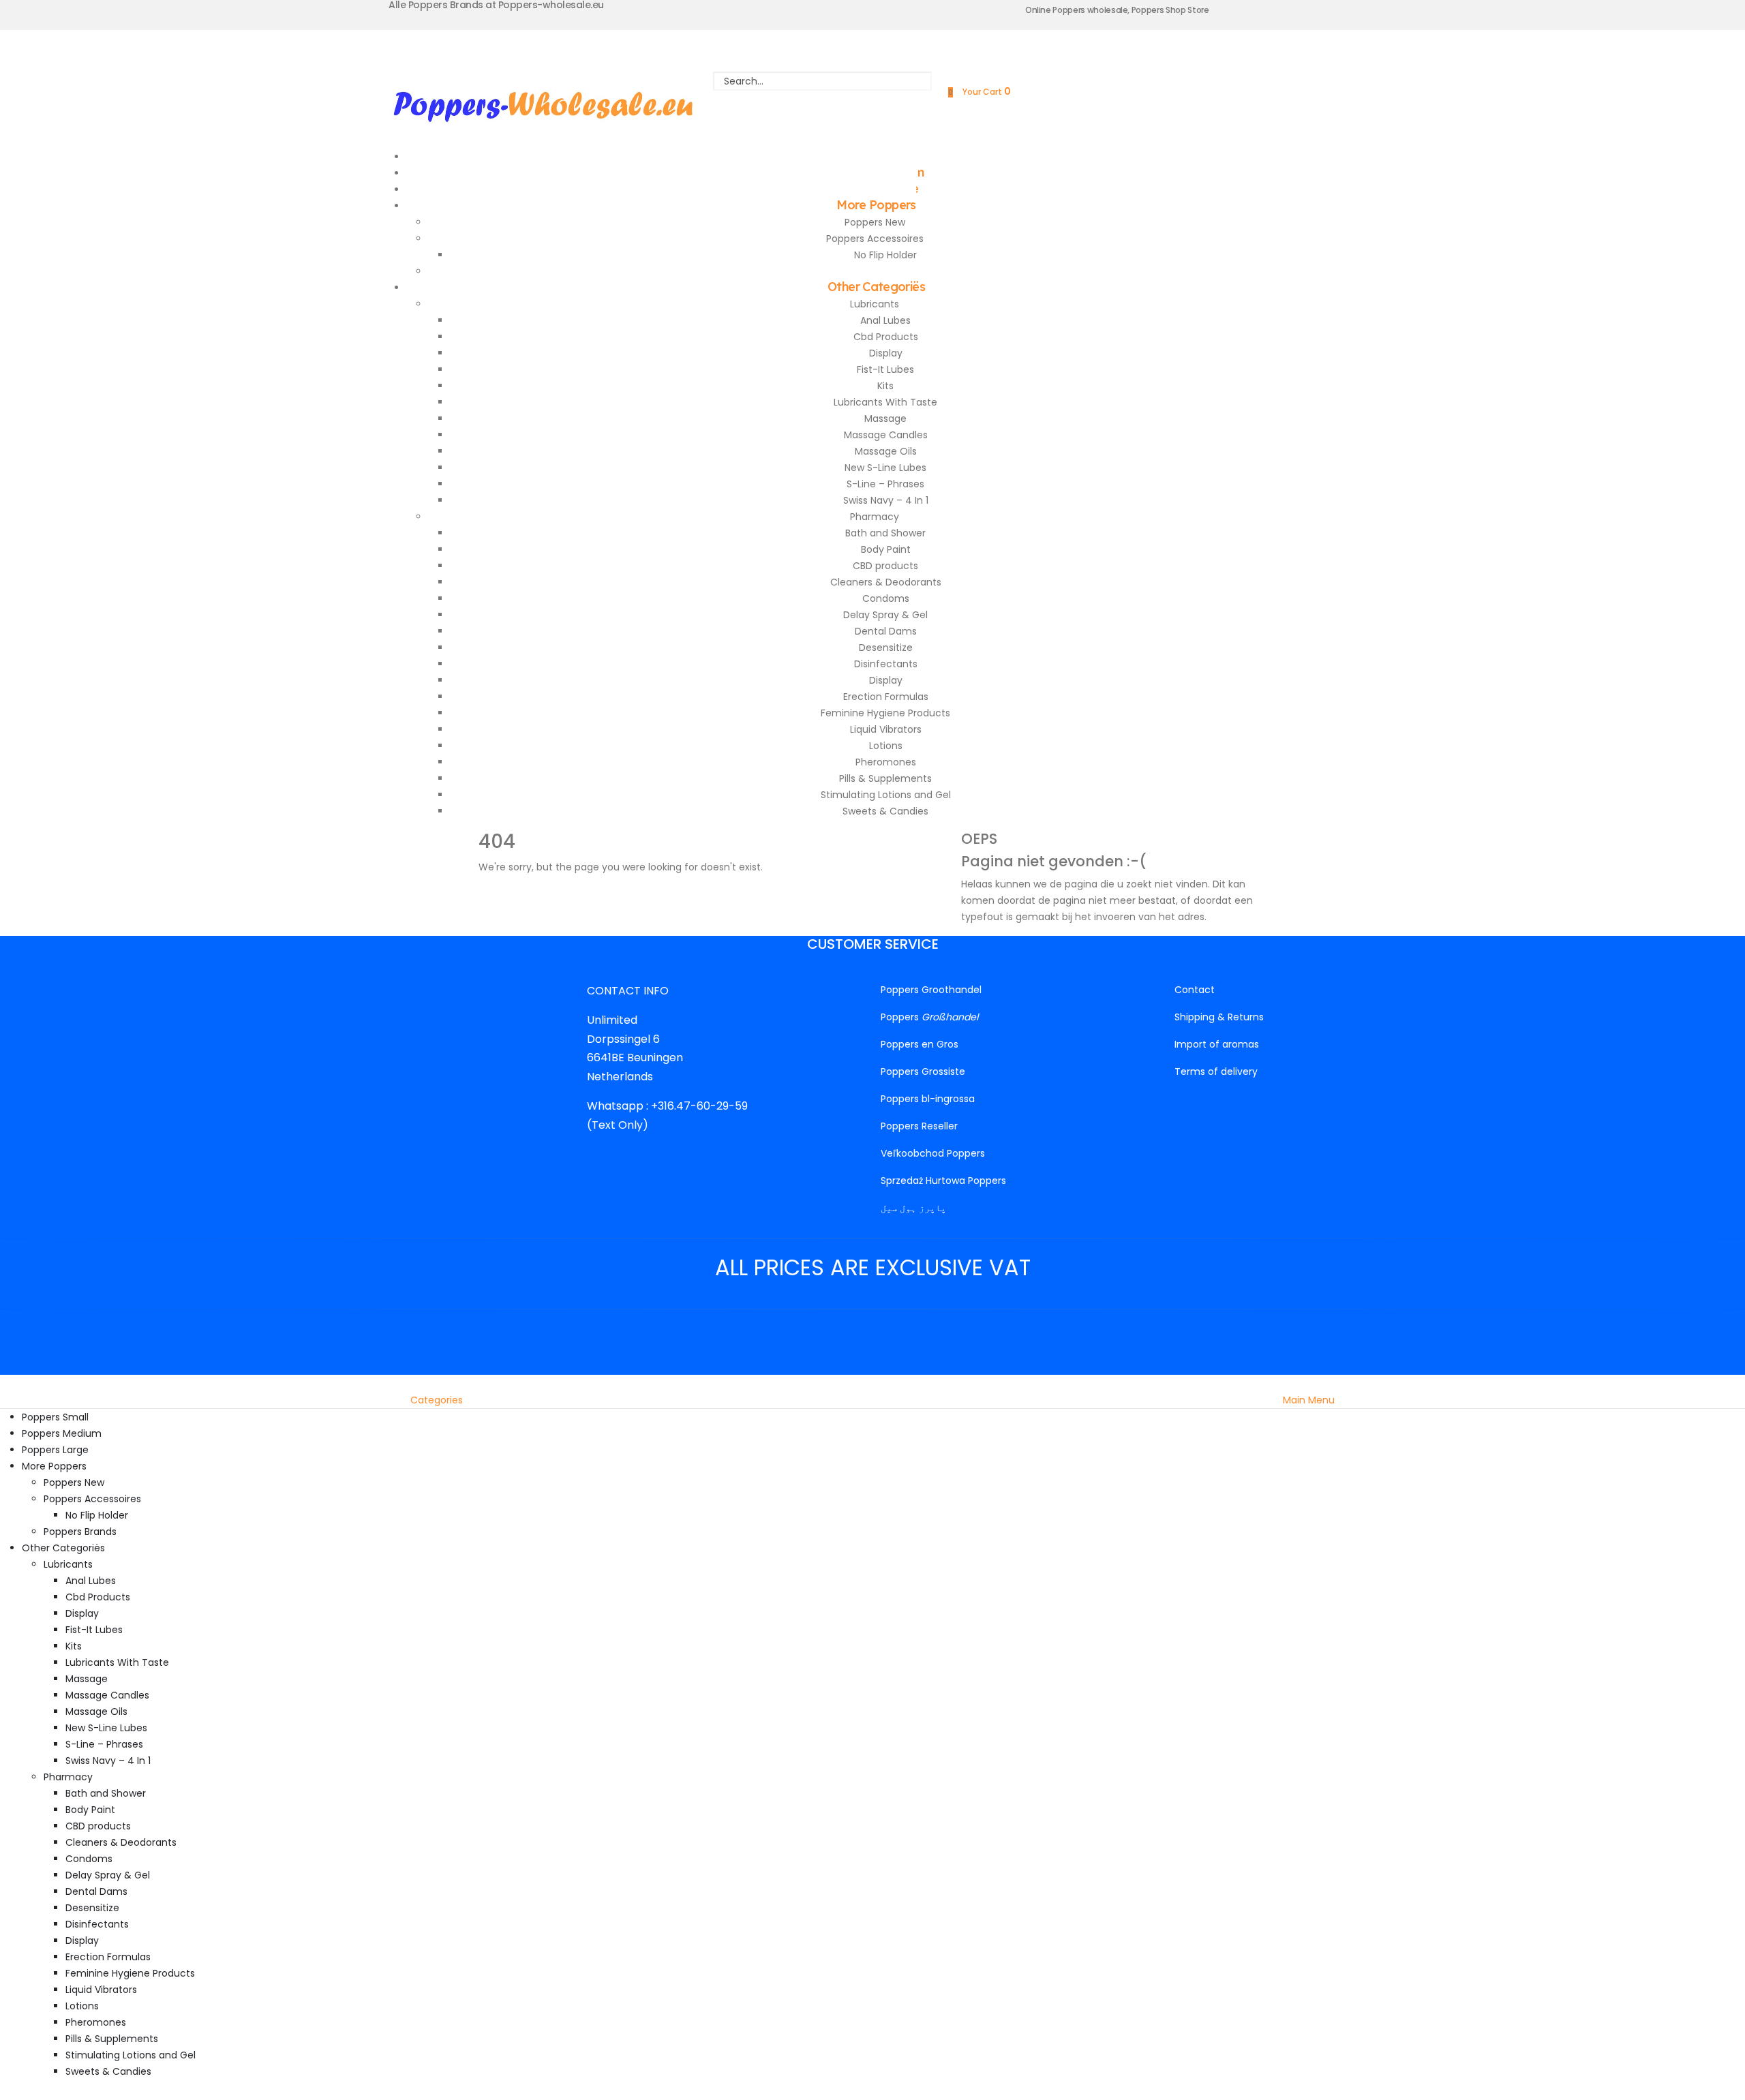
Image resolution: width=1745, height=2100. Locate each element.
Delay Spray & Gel (885, 615)
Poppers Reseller (919, 1126)
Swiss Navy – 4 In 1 (886, 500)
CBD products (885, 566)
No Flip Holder (885, 255)
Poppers (929, 1017)
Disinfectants (886, 664)
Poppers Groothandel (931, 990)
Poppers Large (55, 1450)
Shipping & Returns (1219, 1017)
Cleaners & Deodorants (886, 582)
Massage (885, 419)
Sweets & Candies (885, 811)
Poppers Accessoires (875, 239)
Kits (885, 386)
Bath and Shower (885, 533)
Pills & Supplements (885, 778)
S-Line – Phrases (885, 484)
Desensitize (886, 648)
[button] (8, 1383)
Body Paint (886, 549)
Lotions (886, 746)
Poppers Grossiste (923, 1071)
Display (886, 353)
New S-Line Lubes (885, 468)
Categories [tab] (437, 1400)
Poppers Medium (62, 1433)
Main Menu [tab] (1309, 1400)
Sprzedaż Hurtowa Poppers (943, 1181)
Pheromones (886, 762)
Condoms (886, 598)
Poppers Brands (80, 1532)
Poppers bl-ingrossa (928, 1099)
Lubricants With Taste (885, 402)
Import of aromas (1217, 1044)
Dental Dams (886, 631)
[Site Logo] (543, 104)
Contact (1195, 990)
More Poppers (876, 205)
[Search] (823, 100)
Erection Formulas (886, 697)
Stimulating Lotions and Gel (886, 795)
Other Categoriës (876, 287)
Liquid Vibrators (886, 729)
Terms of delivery (1216, 1071)
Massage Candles (886, 435)
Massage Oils (886, 451)
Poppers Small (55, 1417)
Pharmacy (875, 517)
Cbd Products (886, 337)
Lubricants (875, 304)
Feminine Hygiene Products (885, 713)
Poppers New (875, 222)
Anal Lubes (885, 320)
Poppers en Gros (920, 1044)
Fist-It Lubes (885, 369)
